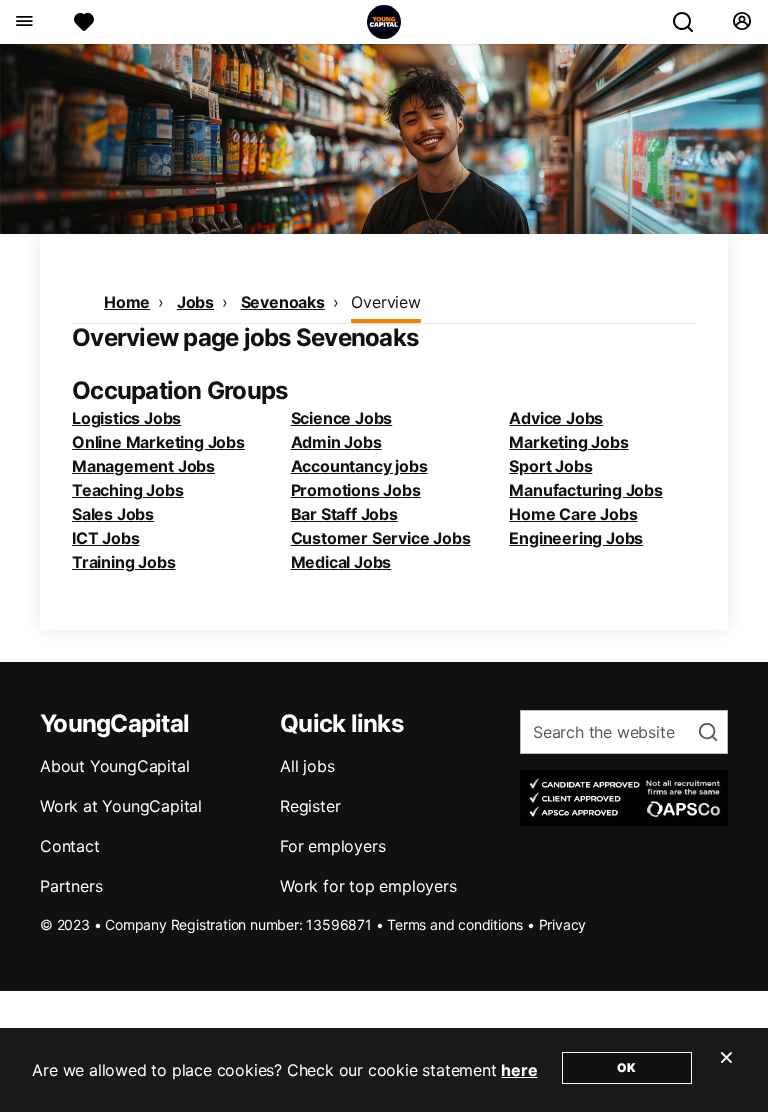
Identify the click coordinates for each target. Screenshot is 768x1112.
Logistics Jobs (126, 418)
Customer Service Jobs (381, 538)
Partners (71, 886)
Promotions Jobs (356, 490)
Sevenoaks (283, 302)
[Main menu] (23, 22)
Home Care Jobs (573, 514)
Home (127, 302)
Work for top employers (368, 886)
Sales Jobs (113, 514)
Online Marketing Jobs (158, 442)
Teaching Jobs (127, 490)
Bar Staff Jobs (344, 514)
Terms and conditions (455, 924)
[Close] (726, 1070)
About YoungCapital (114, 766)
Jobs (195, 302)
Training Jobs (123, 562)
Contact (70, 846)
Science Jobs (342, 418)
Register (310, 806)
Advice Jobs (556, 418)
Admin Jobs (336, 442)
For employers (332, 846)
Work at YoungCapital (121, 806)
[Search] (691, 22)
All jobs (307, 766)
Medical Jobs (341, 562)
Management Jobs (143, 466)
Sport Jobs (550, 466)
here (519, 1070)
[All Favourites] (84, 22)
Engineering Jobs (576, 538)
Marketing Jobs (568, 442)
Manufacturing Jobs (585, 490)
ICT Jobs (105, 538)
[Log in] (741, 22)
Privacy (563, 924)
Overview (385, 302)
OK (626, 1067)
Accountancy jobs (359, 466)
